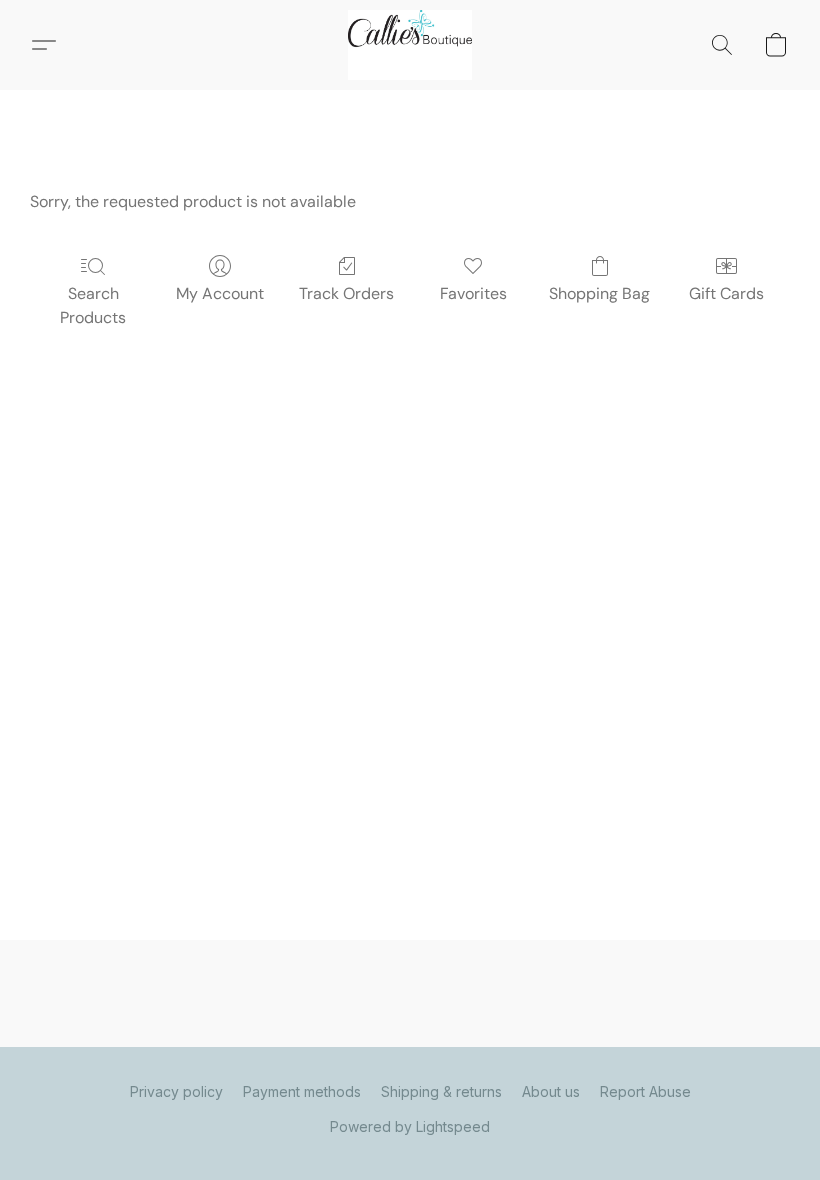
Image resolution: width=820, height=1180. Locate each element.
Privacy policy (176, 1091)
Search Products (93, 305)
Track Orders (346, 293)
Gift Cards (726, 293)
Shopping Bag (599, 293)
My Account (220, 293)
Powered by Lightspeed (410, 1126)
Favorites (473, 293)
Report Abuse (645, 1091)
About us (551, 1091)
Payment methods (302, 1091)
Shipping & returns (441, 1091)
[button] (410, 45)
